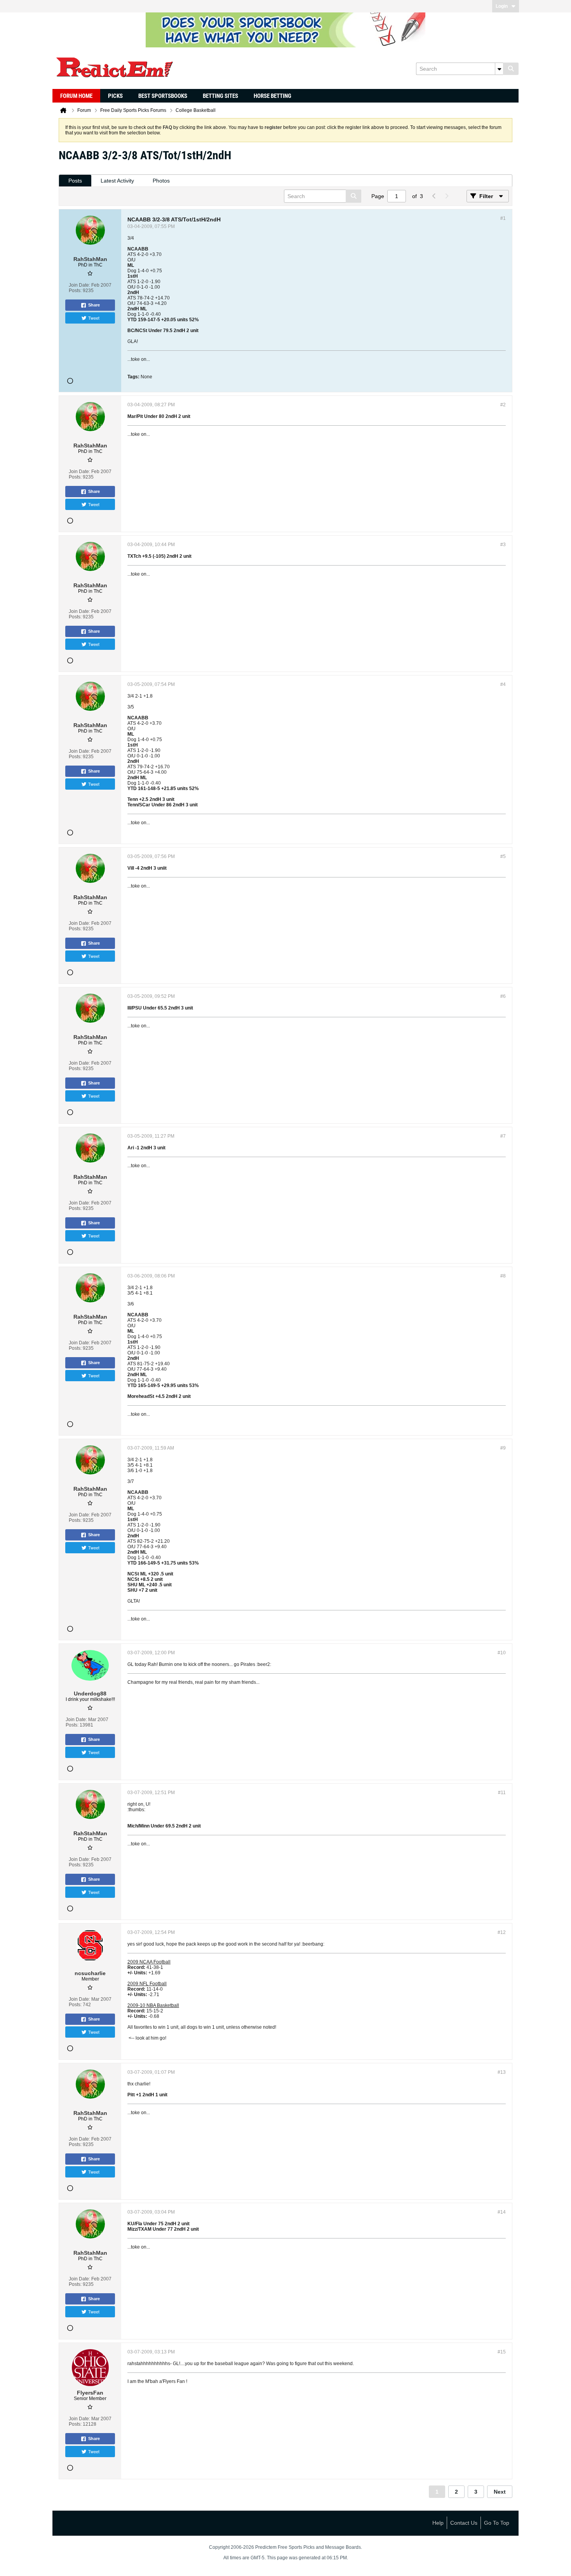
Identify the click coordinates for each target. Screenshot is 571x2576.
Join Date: (79, 285)
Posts (75, 181)
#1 (503, 218)
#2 (503, 405)
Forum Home (76, 96)
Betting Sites (220, 96)
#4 (503, 684)
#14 (502, 2212)
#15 (502, 2352)
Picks (115, 96)
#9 (503, 1448)
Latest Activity (117, 181)
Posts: (75, 291)
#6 (503, 996)
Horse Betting (272, 96)
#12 (502, 1932)
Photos (161, 181)
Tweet (94, 318)
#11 (502, 1793)
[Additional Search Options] (499, 69)
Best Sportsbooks (163, 96)
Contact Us (464, 2523)
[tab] (75, 181)
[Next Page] (446, 196)
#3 (503, 545)
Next (500, 2492)
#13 (502, 2072)
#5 (503, 856)
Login (502, 6)
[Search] (511, 69)
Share (94, 305)
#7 (503, 1136)
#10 (502, 1653)
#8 (503, 1276)
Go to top (497, 2523)
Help (438, 2523)
